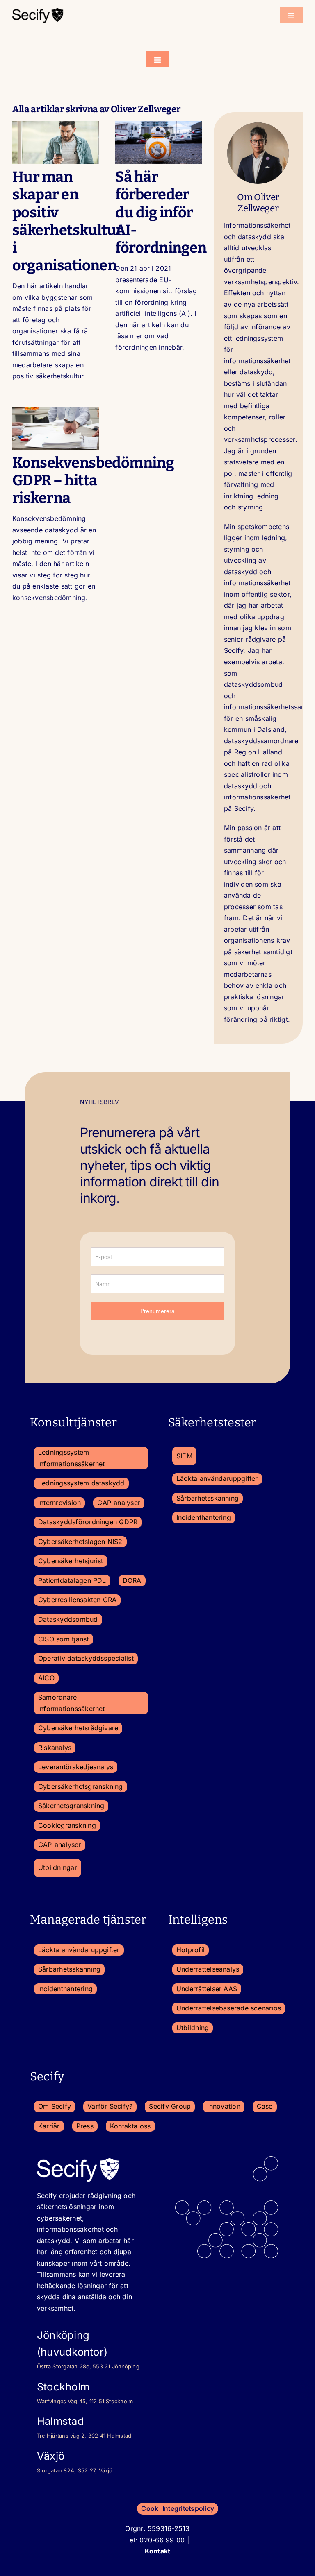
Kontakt (158, 2551)
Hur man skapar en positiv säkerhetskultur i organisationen (68, 221)
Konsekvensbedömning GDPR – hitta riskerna (93, 480)
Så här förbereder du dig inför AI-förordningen (161, 212)
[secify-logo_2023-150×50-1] (38, 10)
